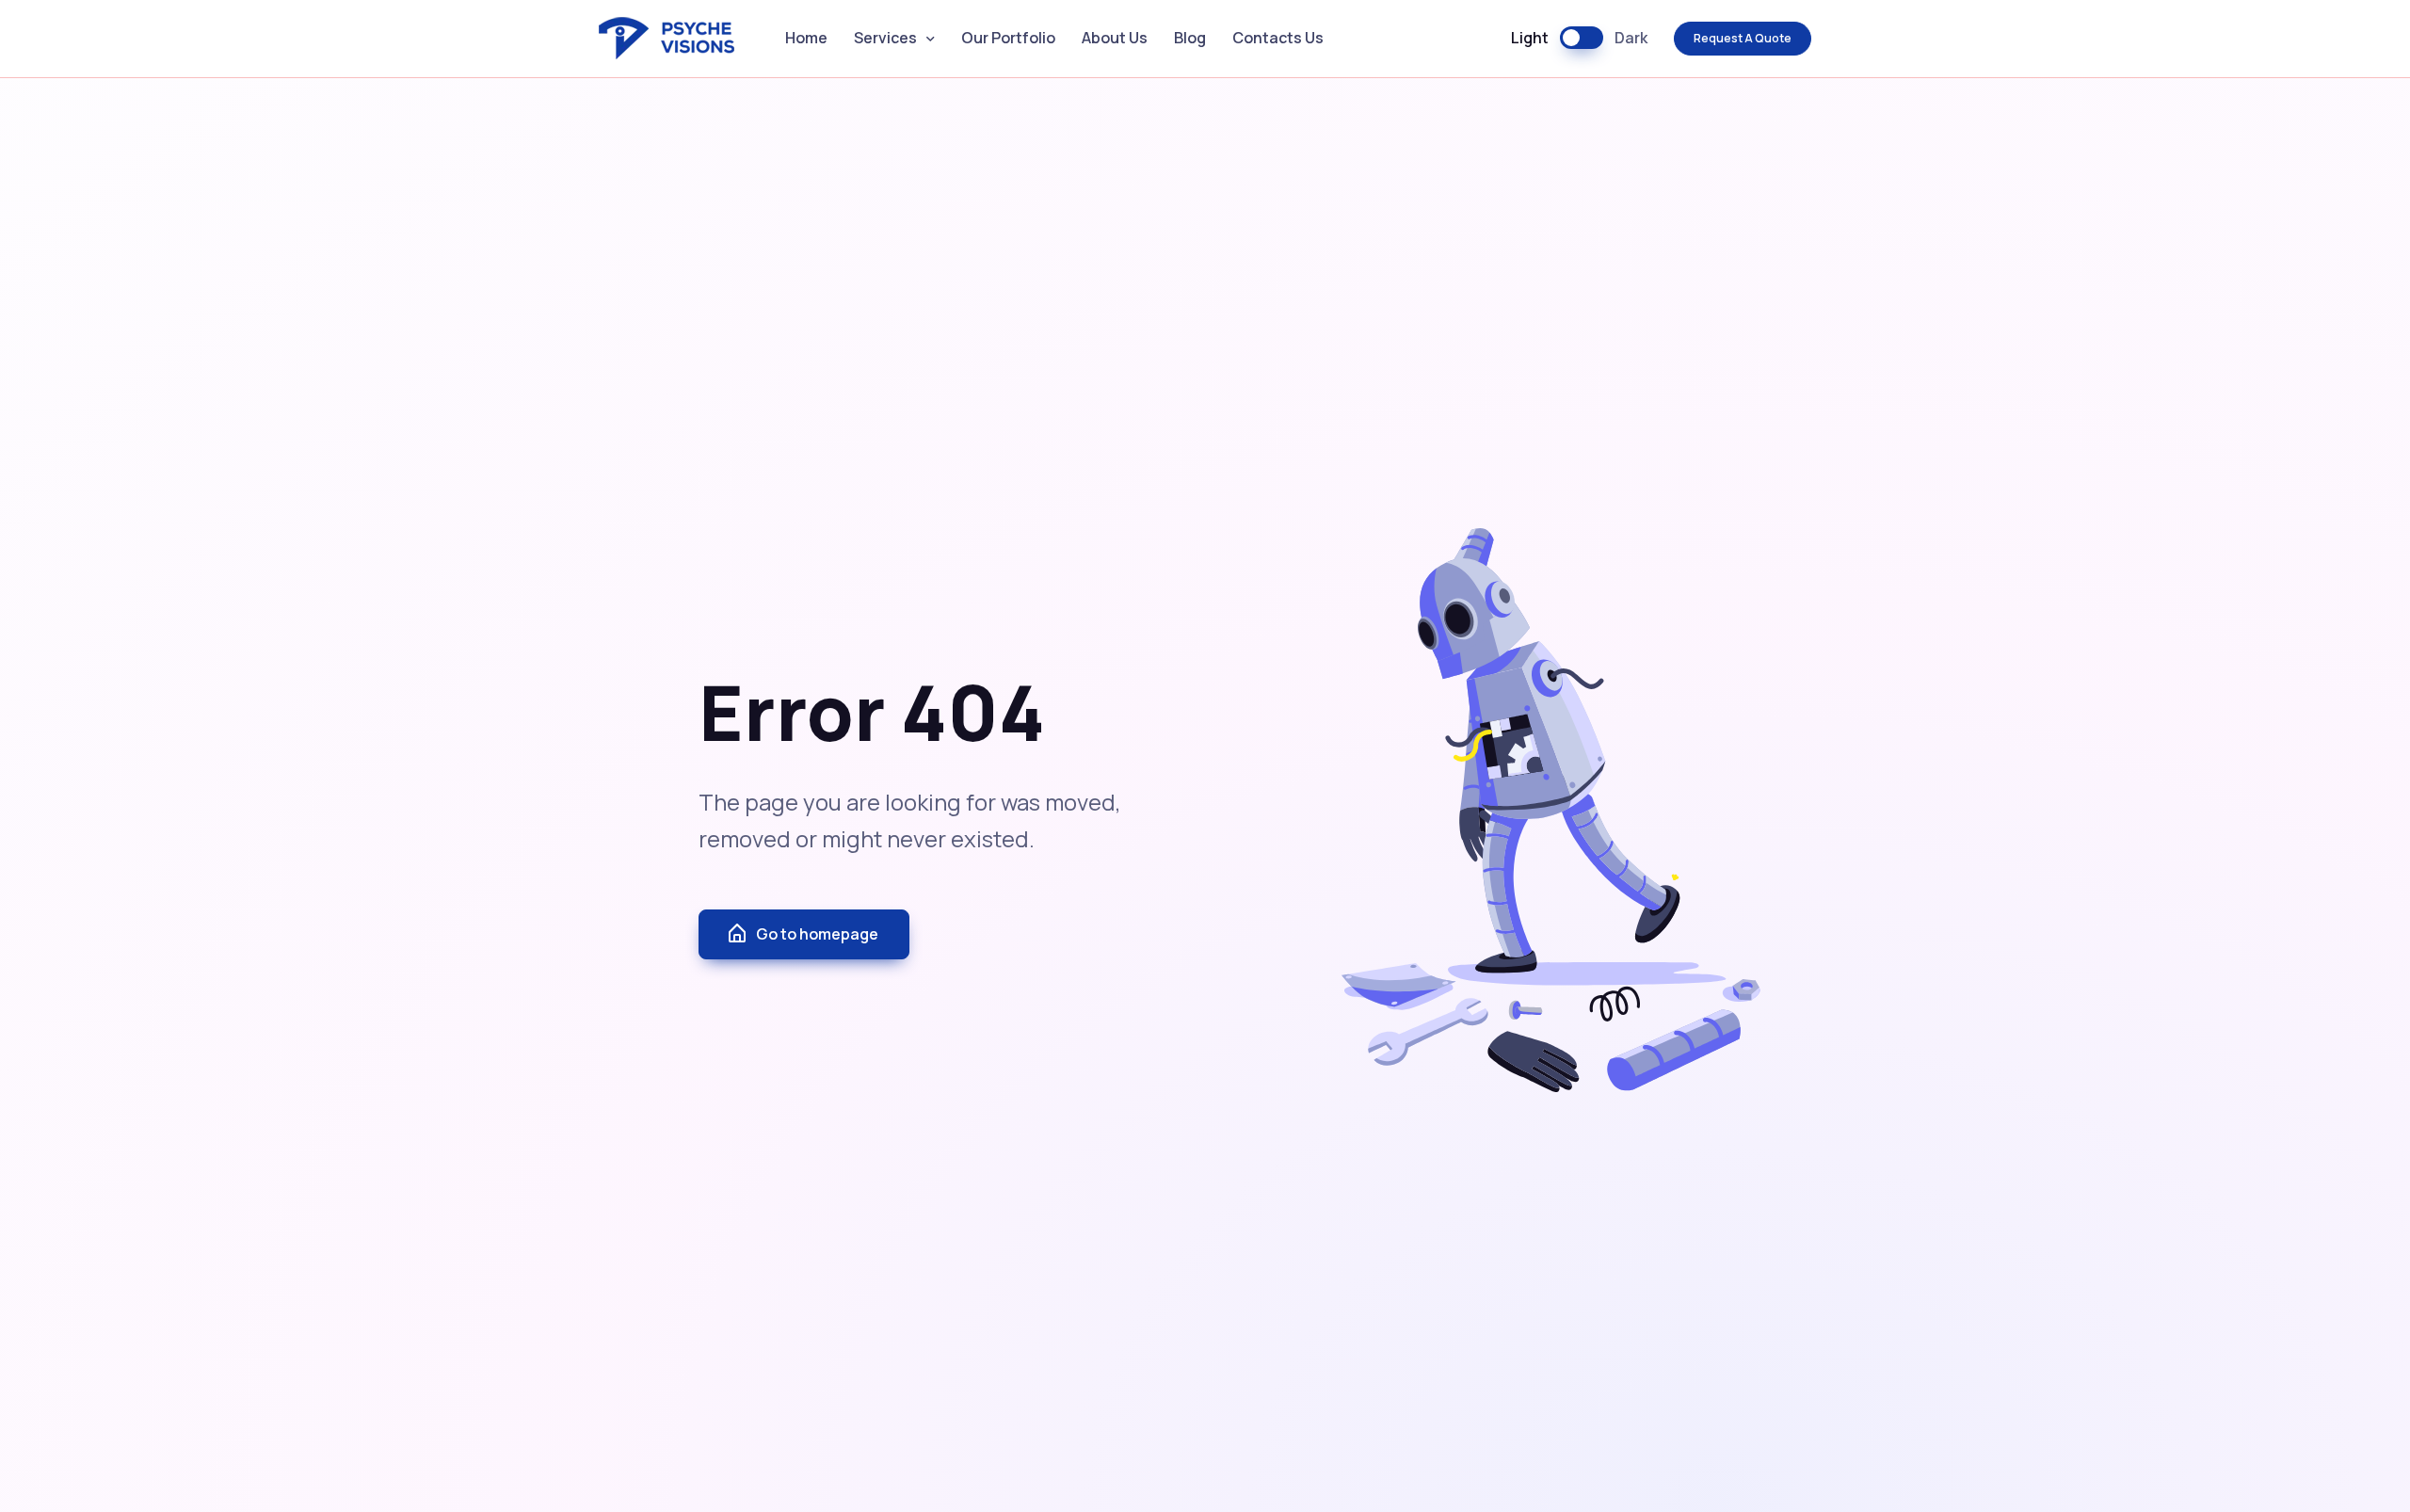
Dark (1631, 38)
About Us (1115, 38)
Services (885, 38)
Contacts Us (1278, 38)
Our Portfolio (1008, 38)
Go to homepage (817, 934)
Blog (1190, 38)
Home (806, 38)
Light (1530, 38)
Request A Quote (1743, 38)
